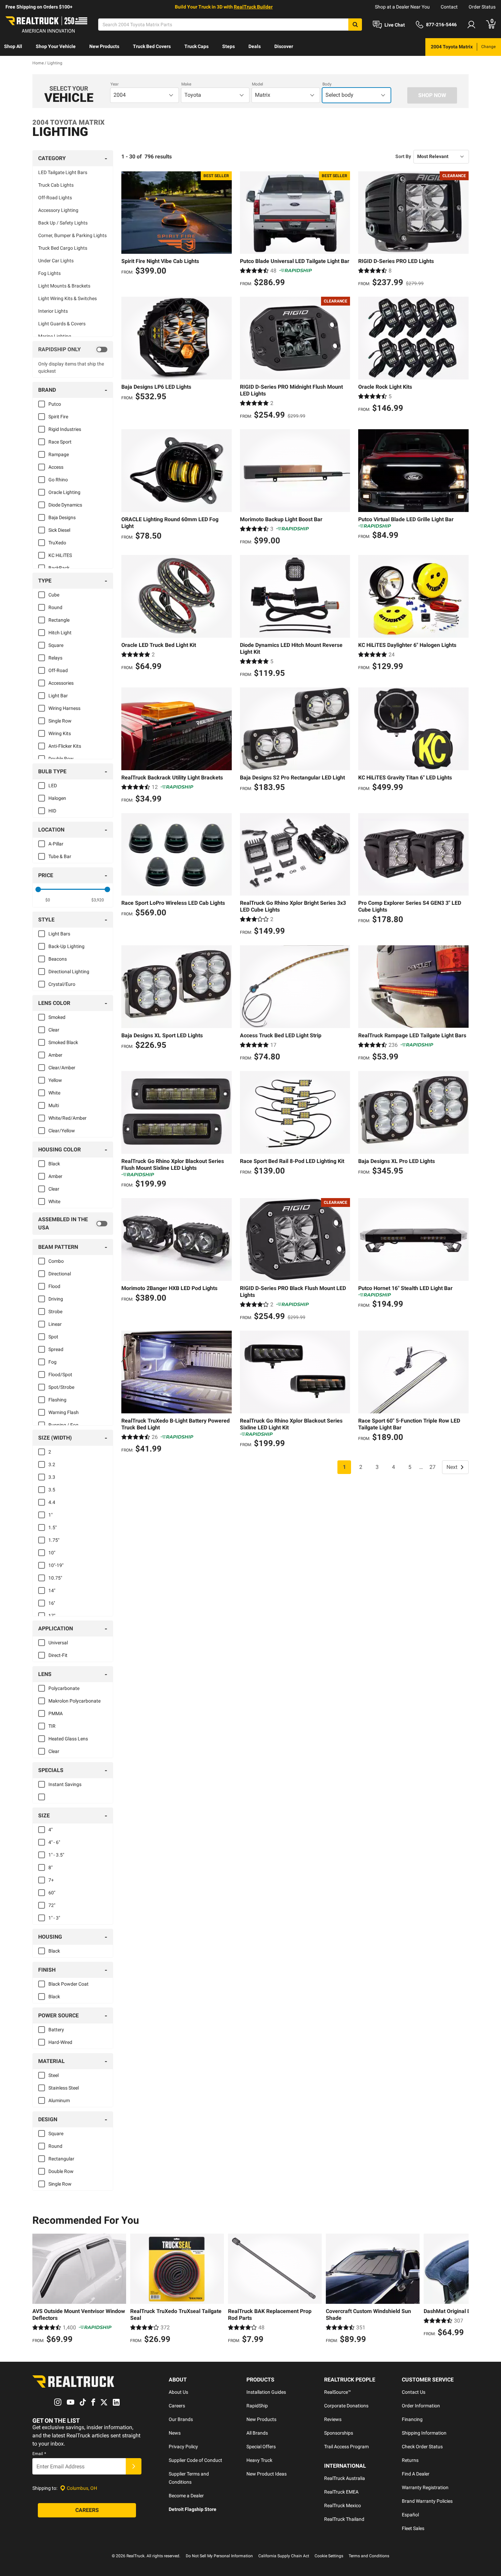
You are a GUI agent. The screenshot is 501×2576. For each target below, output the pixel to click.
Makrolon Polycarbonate (74, 1701)
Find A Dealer (416, 2474)
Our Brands (181, 2419)
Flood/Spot (60, 1375)
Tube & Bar (60, 856)
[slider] (38, 889)
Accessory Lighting (58, 210)
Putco (55, 404)
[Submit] (134, 2466)
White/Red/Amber (67, 1118)
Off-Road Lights (55, 198)
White (54, 1093)
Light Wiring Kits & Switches (67, 298)
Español (410, 2515)
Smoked (57, 1017)
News (175, 2433)
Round (55, 607)
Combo (56, 1261)
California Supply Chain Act (284, 2556)
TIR (52, 1726)
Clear (54, 1030)
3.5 (52, 1490)
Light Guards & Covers (62, 324)
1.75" (54, 1540)
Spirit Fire (58, 417)
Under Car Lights (56, 261)
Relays (55, 658)
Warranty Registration (425, 2487)
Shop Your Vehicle (56, 46)
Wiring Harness (64, 708)
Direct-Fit (58, 1655)
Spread (56, 1349)
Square (56, 645)
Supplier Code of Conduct (195, 2460)
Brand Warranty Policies (427, 2501)
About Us (178, 2392)
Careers (177, 2406)
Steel (54, 2075)
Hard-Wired (60, 2042)
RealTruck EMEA (341, 2492)
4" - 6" (54, 1842)
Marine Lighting (55, 336)
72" (52, 1905)
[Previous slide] (39, 2290)
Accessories (61, 683)
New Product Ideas (267, 2474)
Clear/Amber (62, 1068)
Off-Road (58, 670)
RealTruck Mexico (343, 2505)
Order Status (482, 7)
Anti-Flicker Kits (65, 746)
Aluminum (59, 2100)
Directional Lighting (69, 972)
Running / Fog (63, 1425)
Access (56, 467)
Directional (60, 1274)
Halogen (57, 798)
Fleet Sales (413, 2528)
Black (54, 1164)
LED (53, 786)
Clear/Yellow (62, 1131)
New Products (104, 46)
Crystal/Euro (62, 984)
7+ (51, 1880)
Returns (410, 2460)
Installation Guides (266, 2392)
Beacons (58, 959)
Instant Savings (65, 1784)
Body (327, 84)
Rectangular (61, 2159)
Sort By (403, 156)
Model (257, 84)
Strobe (55, 1312)
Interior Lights (53, 311)
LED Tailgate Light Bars (63, 172)
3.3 (52, 1477)
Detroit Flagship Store (193, 2509)
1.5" (52, 1527)
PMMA (56, 1713)
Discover (284, 46)
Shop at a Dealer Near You (402, 7)
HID (52, 811)
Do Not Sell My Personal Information (219, 2556)
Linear (55, 1324)
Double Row (61, 759)
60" (52, 1893)
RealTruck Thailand (344, 2519)
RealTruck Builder (253, 7)
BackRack (59, 568)
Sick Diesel (59, 530)
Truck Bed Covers (152, 46)
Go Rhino (58, 480)
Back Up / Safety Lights (63, 223)
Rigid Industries (65, 429)
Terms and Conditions (369, 2556)
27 (432, 1467)
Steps (229, 46)
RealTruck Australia (345, 2478)
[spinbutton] (48, 900)
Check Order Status (422, 2447)
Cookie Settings (329, 2556)
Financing (412, 2419)
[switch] (73, 350)
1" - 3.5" (56, 1855)
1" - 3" (54, 1918)
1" (50, 1515)
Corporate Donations (346, 2406)
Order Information (421, 2406)
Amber (55, 1055)
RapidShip (257, 2406)
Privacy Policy (183, 2447)
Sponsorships (339, 2433)
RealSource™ (338, 2392)
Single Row (60, 721)
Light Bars (59, 934)
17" (52, 1616)
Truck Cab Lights (56, 185)
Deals (255, 46)
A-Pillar (56, 844)
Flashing (57, 1400)
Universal (58, 1643)
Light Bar (58, 696)
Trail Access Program (346, 2447)
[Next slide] (462, 2290)
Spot (53, 1337)
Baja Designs (62, 517)
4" (50, 1830)
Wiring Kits (60, 733)
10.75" (55, 1578)
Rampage (59, 454)
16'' (52, 1603)
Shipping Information (424, 2433)
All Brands (257, 2433)
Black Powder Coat (69, 1984)
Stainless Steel (64, 2088)
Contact (449, 7)
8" (50, 1867)
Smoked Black (63, 1042)
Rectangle (59, 620)
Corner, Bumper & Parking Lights (72, 235)
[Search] (355, 25)
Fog (52, 1362)
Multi (54, 1105)
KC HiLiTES (60, 555)
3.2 (52, 1464)
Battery (56, 2030)
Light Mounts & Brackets (64, 286)
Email (39, 2454)
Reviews (333, 2419)
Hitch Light (60, 633)
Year (115, 84)
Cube (54, 595)
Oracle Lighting (64, 492)
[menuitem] (13, 47)
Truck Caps (196, 46)
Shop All (13, 46)
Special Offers (261, 2447)
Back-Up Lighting (66, 946)
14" (52, 1590)
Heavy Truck (259, 2460)
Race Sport (60, 442)
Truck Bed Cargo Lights (63, 248)
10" (52, 1553)
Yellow (55, 1080)
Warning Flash (64, 1412)
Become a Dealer (186, 2496)
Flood (54, 1286)
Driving (56, 1299)
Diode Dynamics (65, 505)
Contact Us (414, 2392)
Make (186, 84)
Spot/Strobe (61, 1387)
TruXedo (57, 543)
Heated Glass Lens (68, 1739)
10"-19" (56, 1565)
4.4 (52, 1502)
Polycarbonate (64, 1688)
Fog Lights (49, 273)
